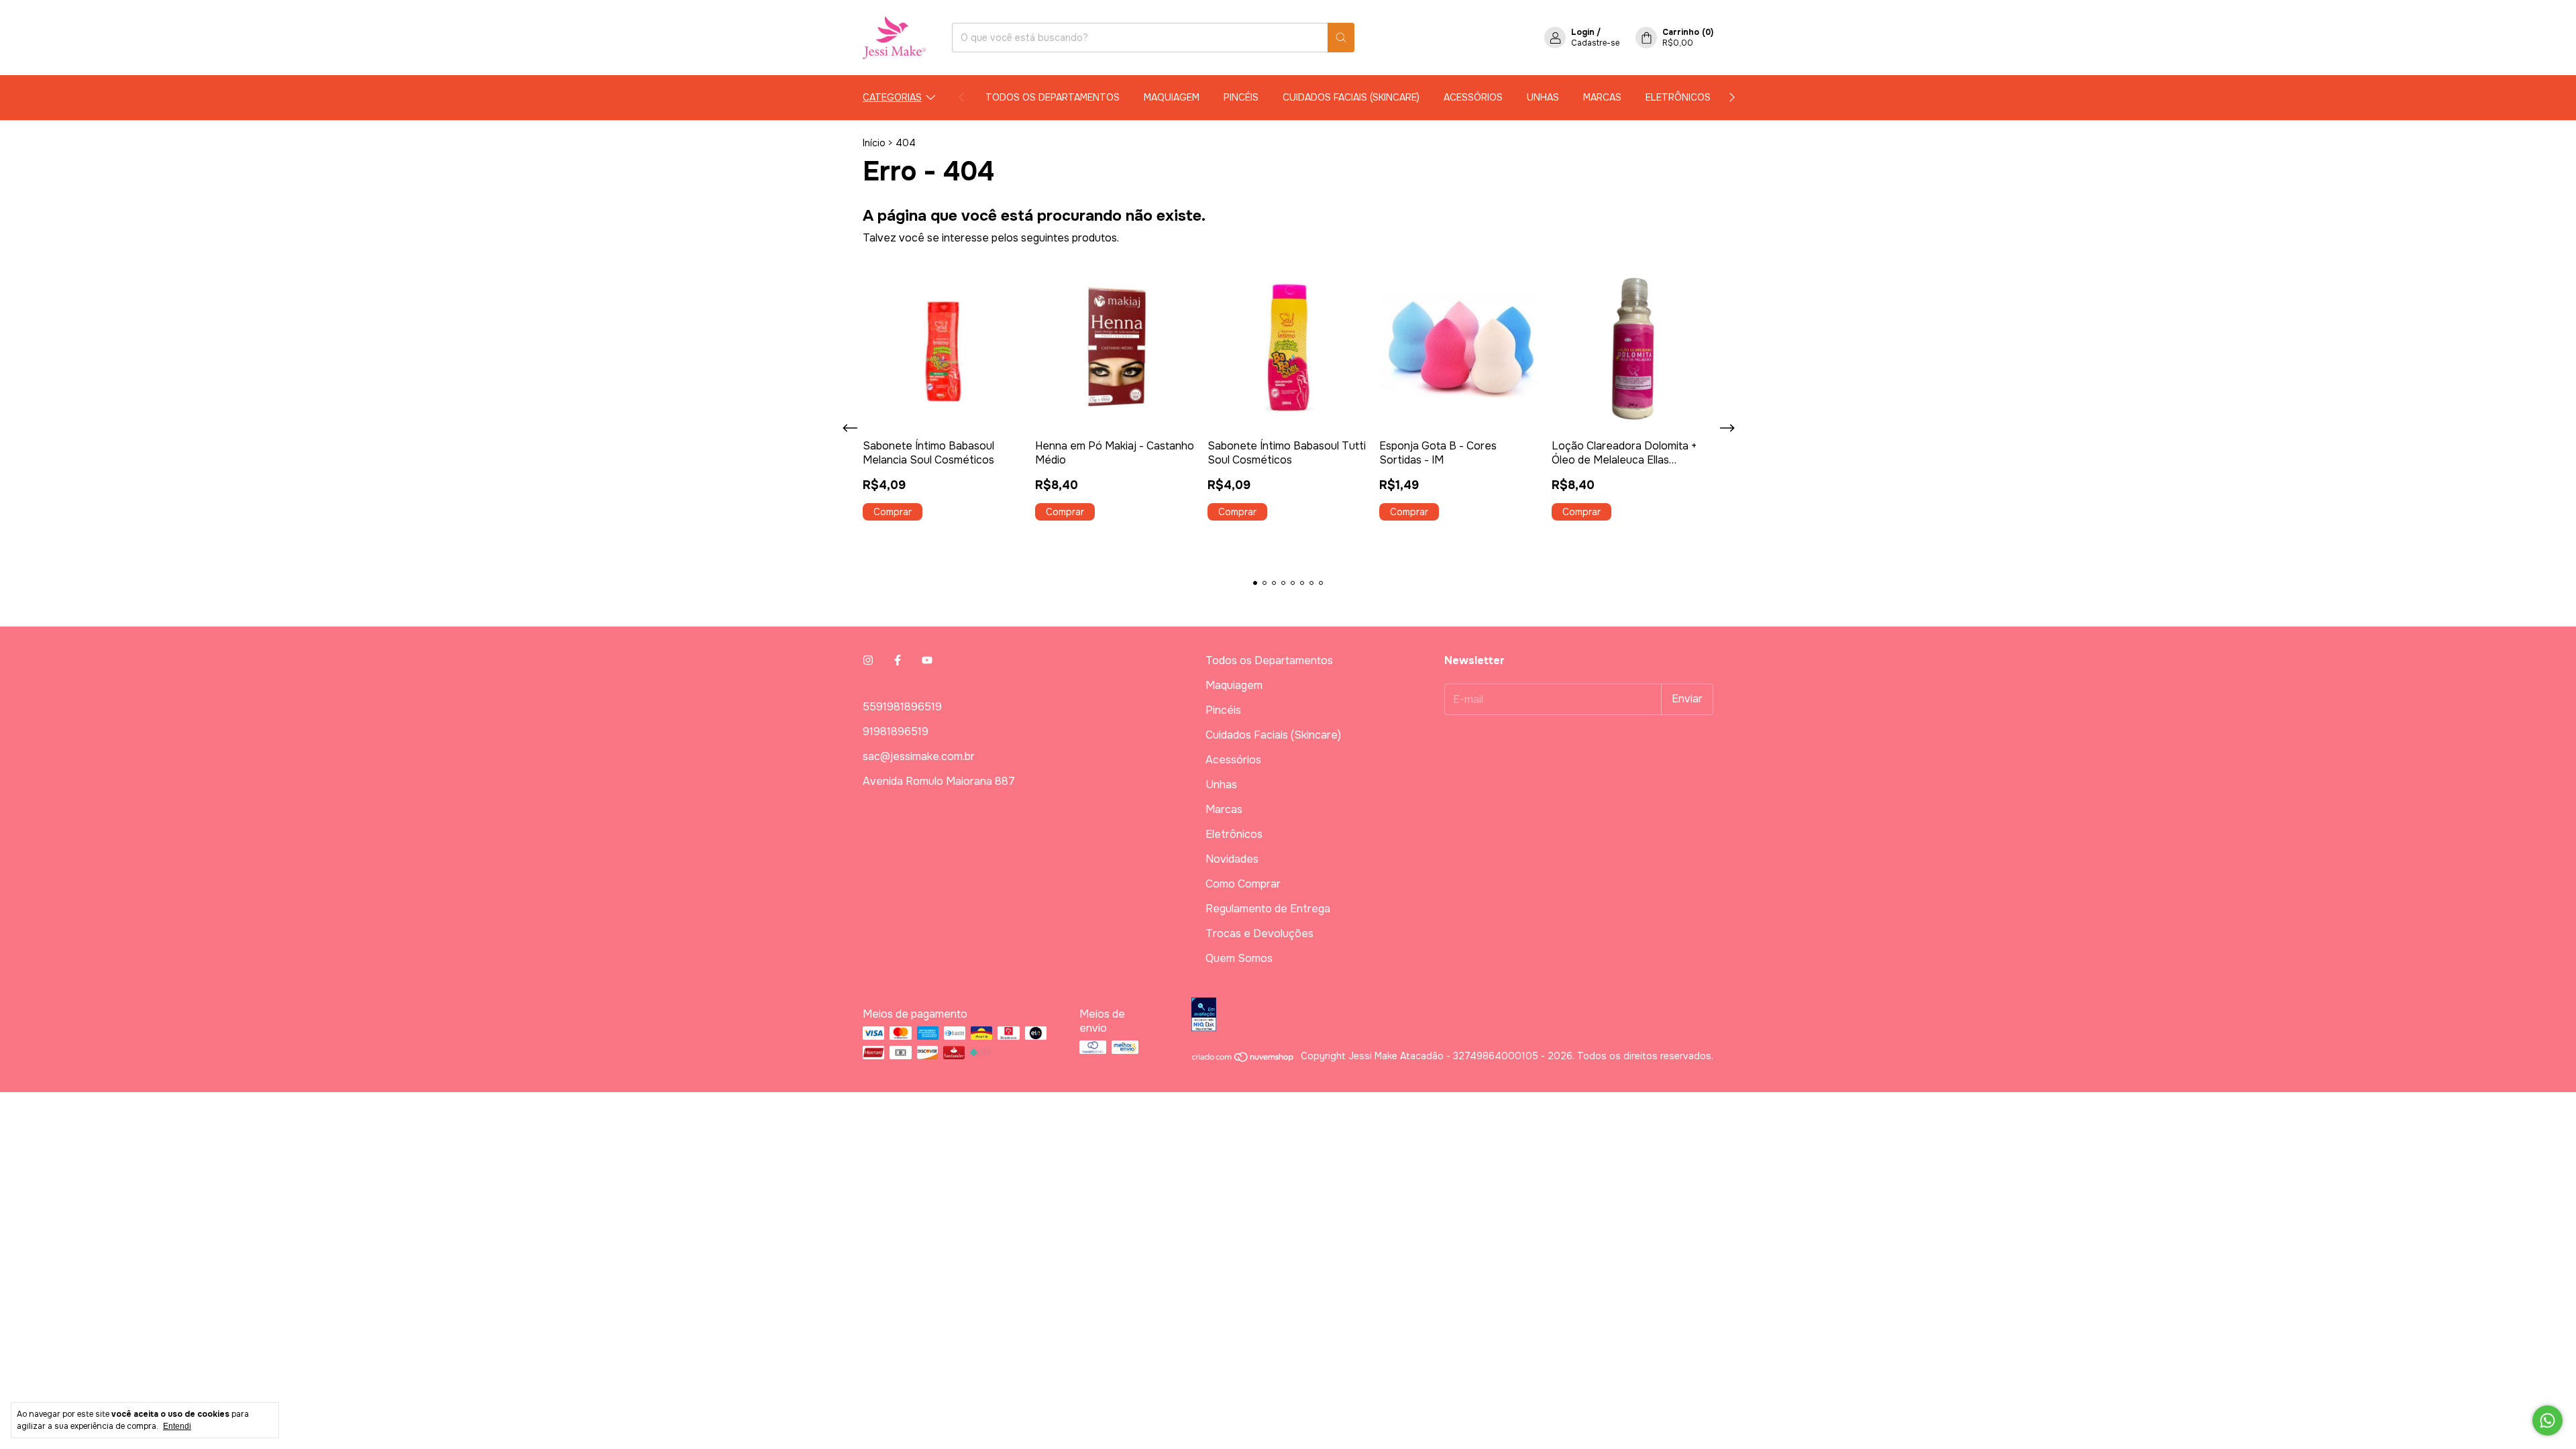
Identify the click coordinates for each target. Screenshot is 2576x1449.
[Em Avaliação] (1452, 1016)
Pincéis (1241, 97)
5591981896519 (902, 707)
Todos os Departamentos (1053, 97)
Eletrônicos (1678, 97)
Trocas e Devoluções (1259, 933)
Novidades (1232, 859)
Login (1583, 32)
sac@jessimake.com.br (919, 756)
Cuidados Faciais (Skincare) (1351, 97)
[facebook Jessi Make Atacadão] (898, 660)
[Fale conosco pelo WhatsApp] (2547, 1420)
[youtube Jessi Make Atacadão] (927, 660)
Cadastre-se (1595, 43)
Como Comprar (1243, 884)
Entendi (177, 1426)
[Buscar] (1341, 38)
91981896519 (896, 732)
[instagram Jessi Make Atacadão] (868, 660)
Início (874, 143)
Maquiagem (1172, 97)
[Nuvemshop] (1243, 1059)
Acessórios (1473, 97)
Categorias (892, 97)
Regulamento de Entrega (1268, 909)
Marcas (1602, 97)
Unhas (1543, 97)
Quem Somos (1239, 958)
